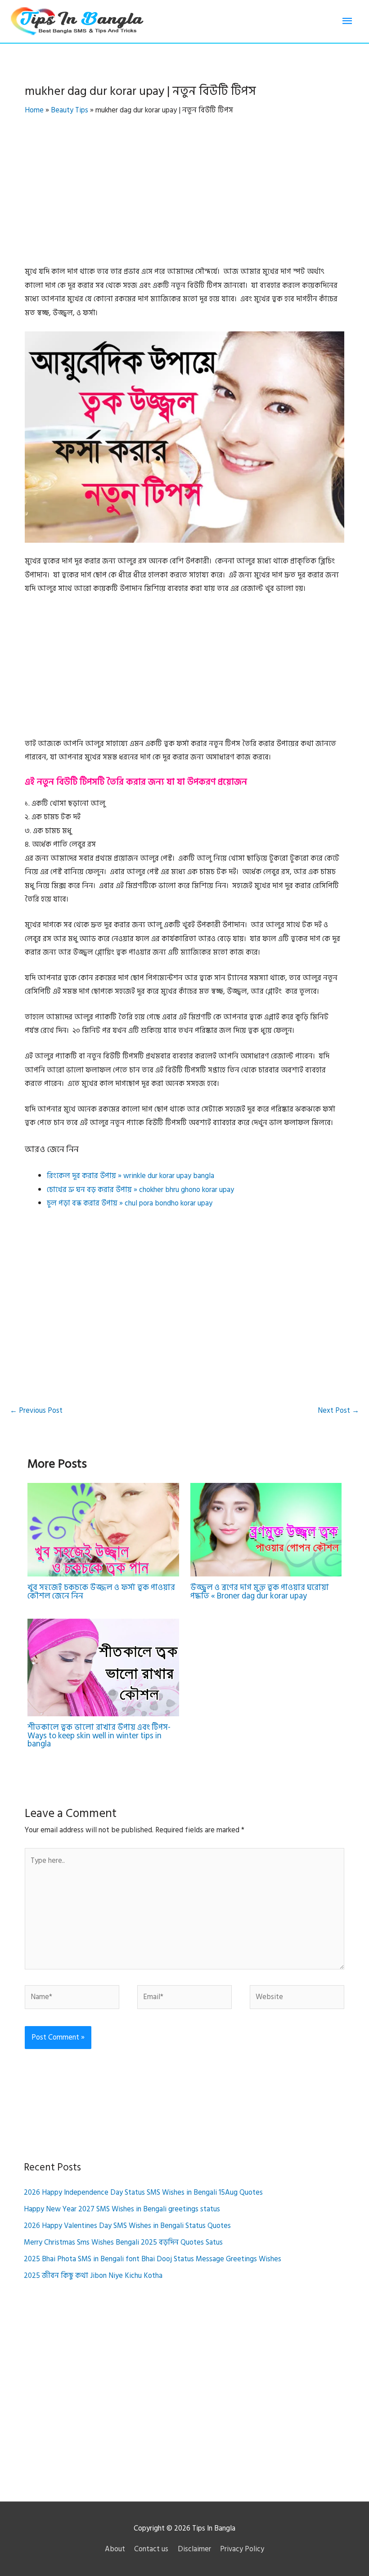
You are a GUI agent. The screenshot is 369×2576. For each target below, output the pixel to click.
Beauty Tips (70, 110)
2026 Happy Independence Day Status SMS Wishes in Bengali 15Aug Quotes (143, 2192)
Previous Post (36, 1411)
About (115, 2549)
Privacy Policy (242, 2549)
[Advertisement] (184, 198)
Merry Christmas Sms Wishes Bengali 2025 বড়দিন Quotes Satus (123, 2242)
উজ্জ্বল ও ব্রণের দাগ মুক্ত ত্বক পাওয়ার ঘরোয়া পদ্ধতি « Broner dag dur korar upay (260, 1592)
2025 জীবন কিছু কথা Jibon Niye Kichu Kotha (93, 2276)
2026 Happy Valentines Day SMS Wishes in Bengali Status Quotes (127, 2226)
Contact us (151, 2549)
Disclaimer (194, 2549)
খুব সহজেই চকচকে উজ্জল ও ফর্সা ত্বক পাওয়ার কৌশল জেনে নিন (101, 1592)
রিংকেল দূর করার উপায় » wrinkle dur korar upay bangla (130, 1176)
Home (34, 110)
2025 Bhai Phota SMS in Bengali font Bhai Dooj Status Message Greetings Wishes (153, 2259)
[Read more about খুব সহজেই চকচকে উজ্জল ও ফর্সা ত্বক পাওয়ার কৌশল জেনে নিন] (103, 1529)
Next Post (338, 1411)
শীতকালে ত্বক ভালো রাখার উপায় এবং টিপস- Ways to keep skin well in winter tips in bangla (99, 1735)
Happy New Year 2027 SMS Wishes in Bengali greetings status (122, 2209)
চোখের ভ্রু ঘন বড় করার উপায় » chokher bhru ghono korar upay (140, 1190)
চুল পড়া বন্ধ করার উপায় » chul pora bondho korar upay (130, 1203)
